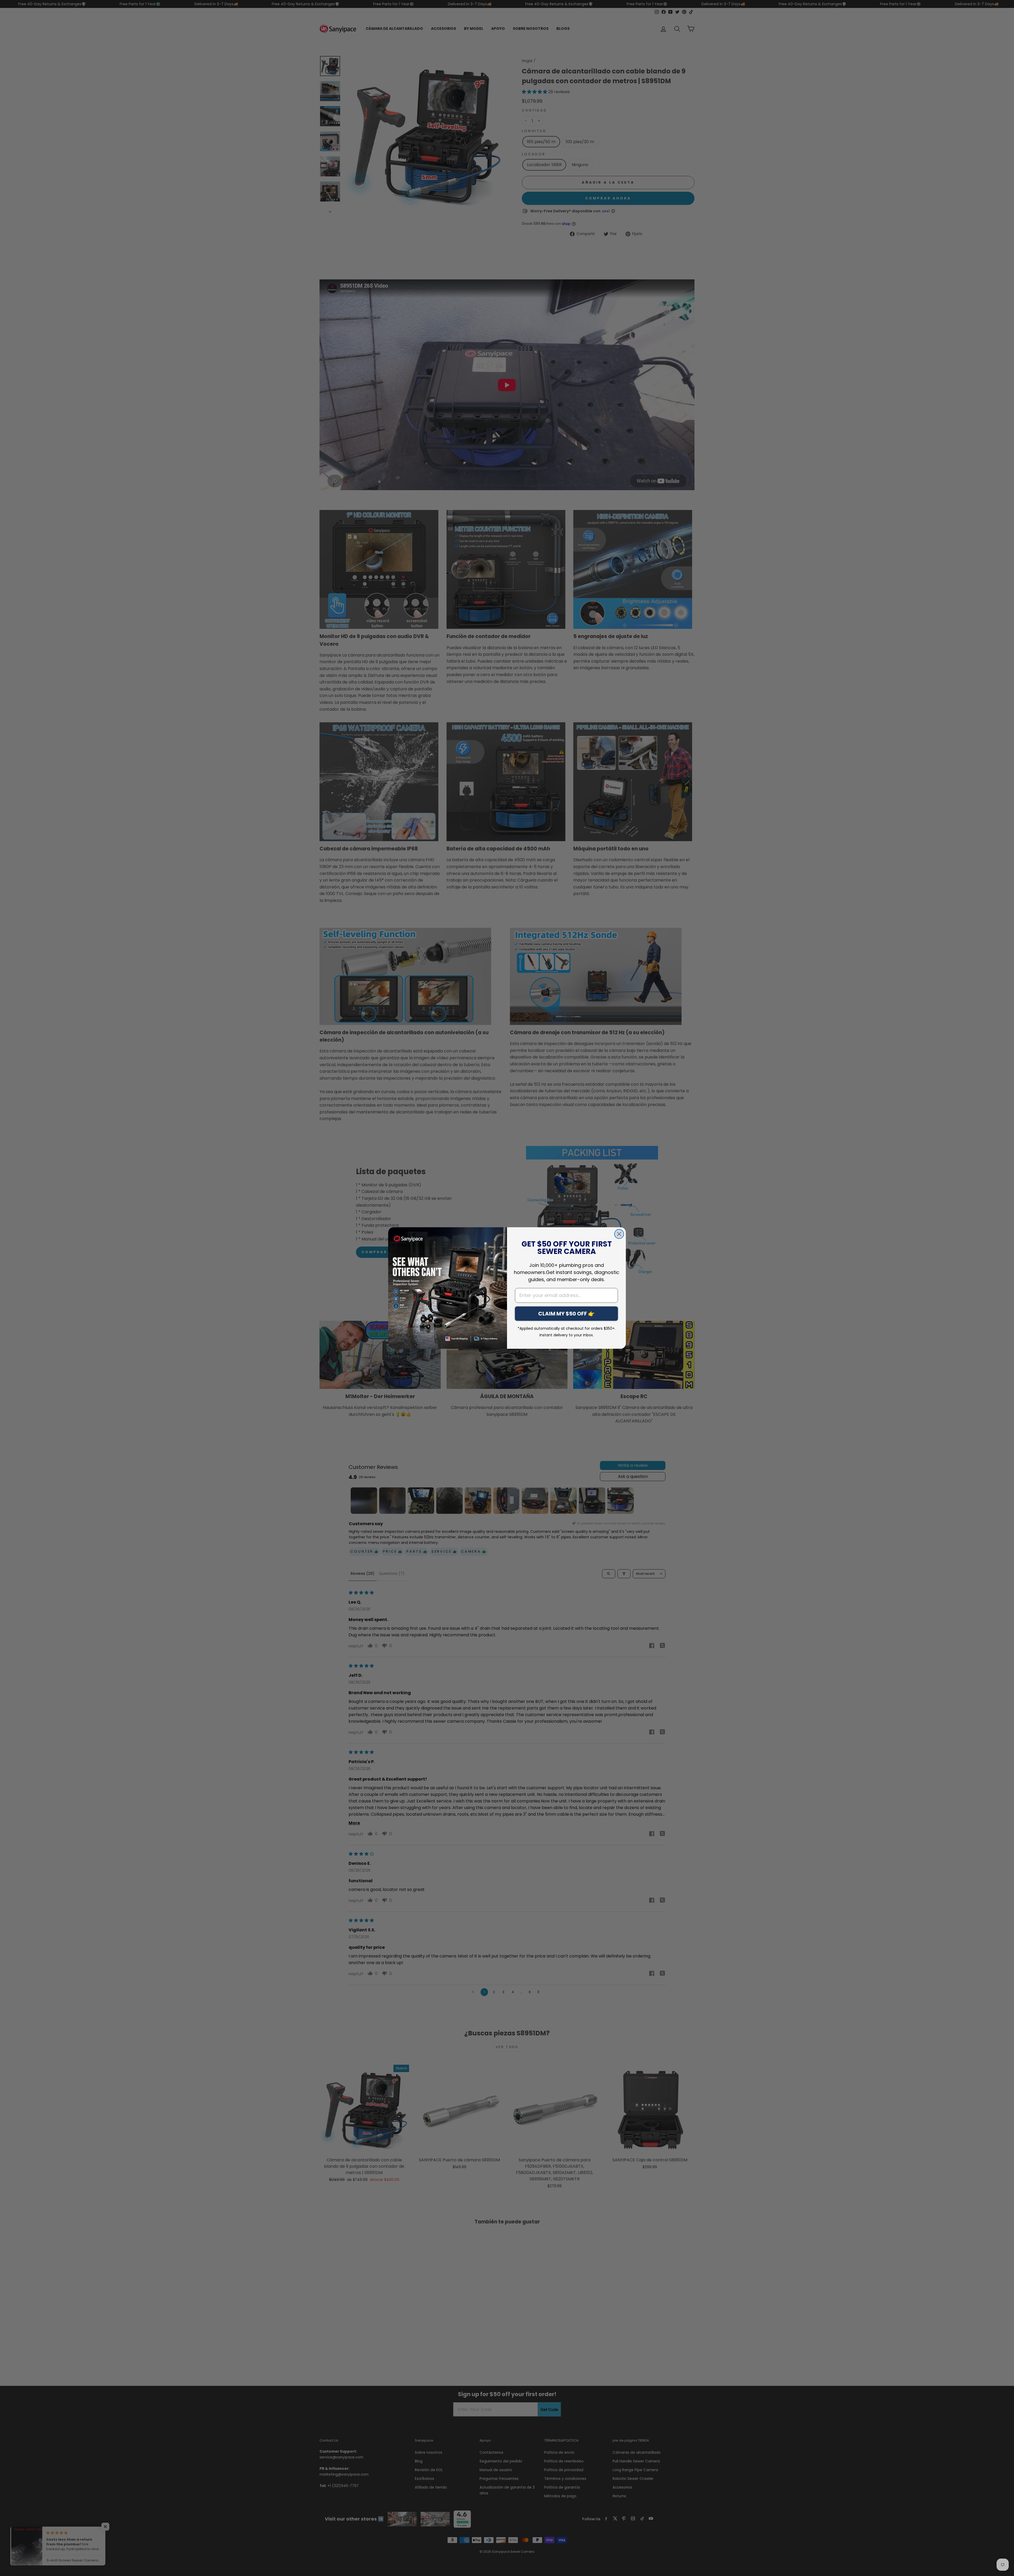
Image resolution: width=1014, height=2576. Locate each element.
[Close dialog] (619, 1234)
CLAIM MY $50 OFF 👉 (566, 1314)
